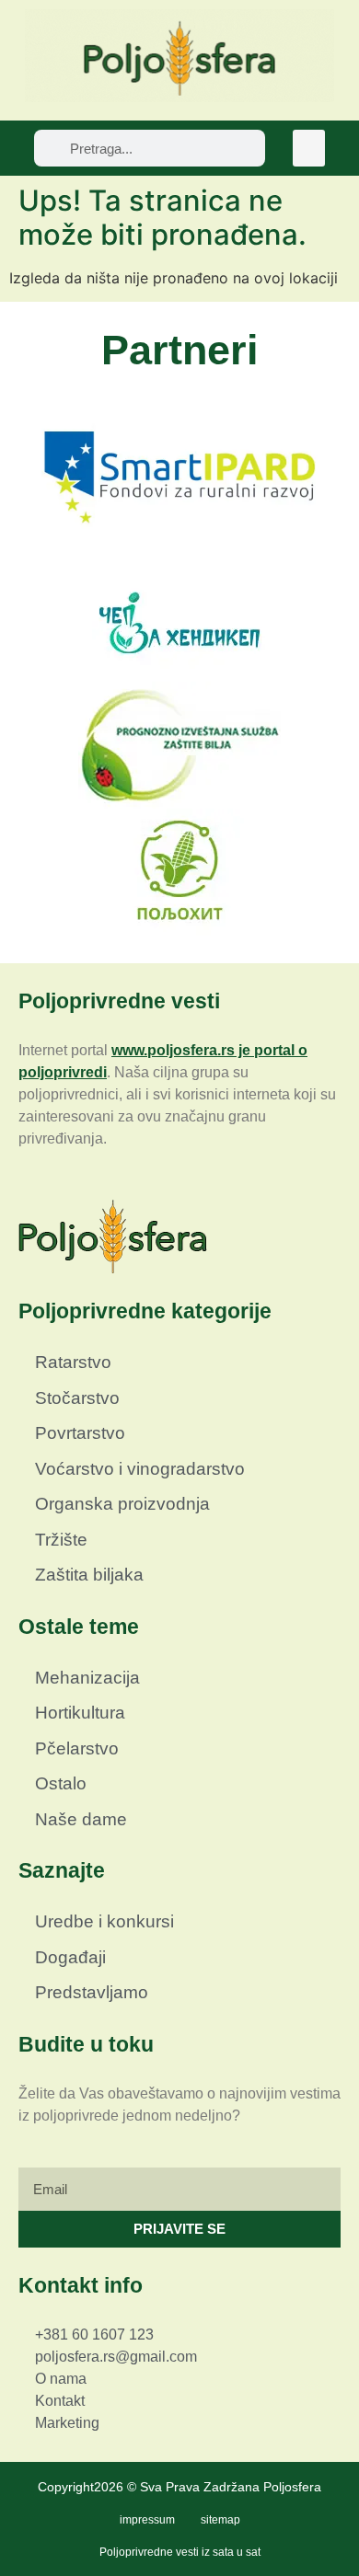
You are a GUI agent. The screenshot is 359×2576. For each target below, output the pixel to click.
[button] (309, 149)
